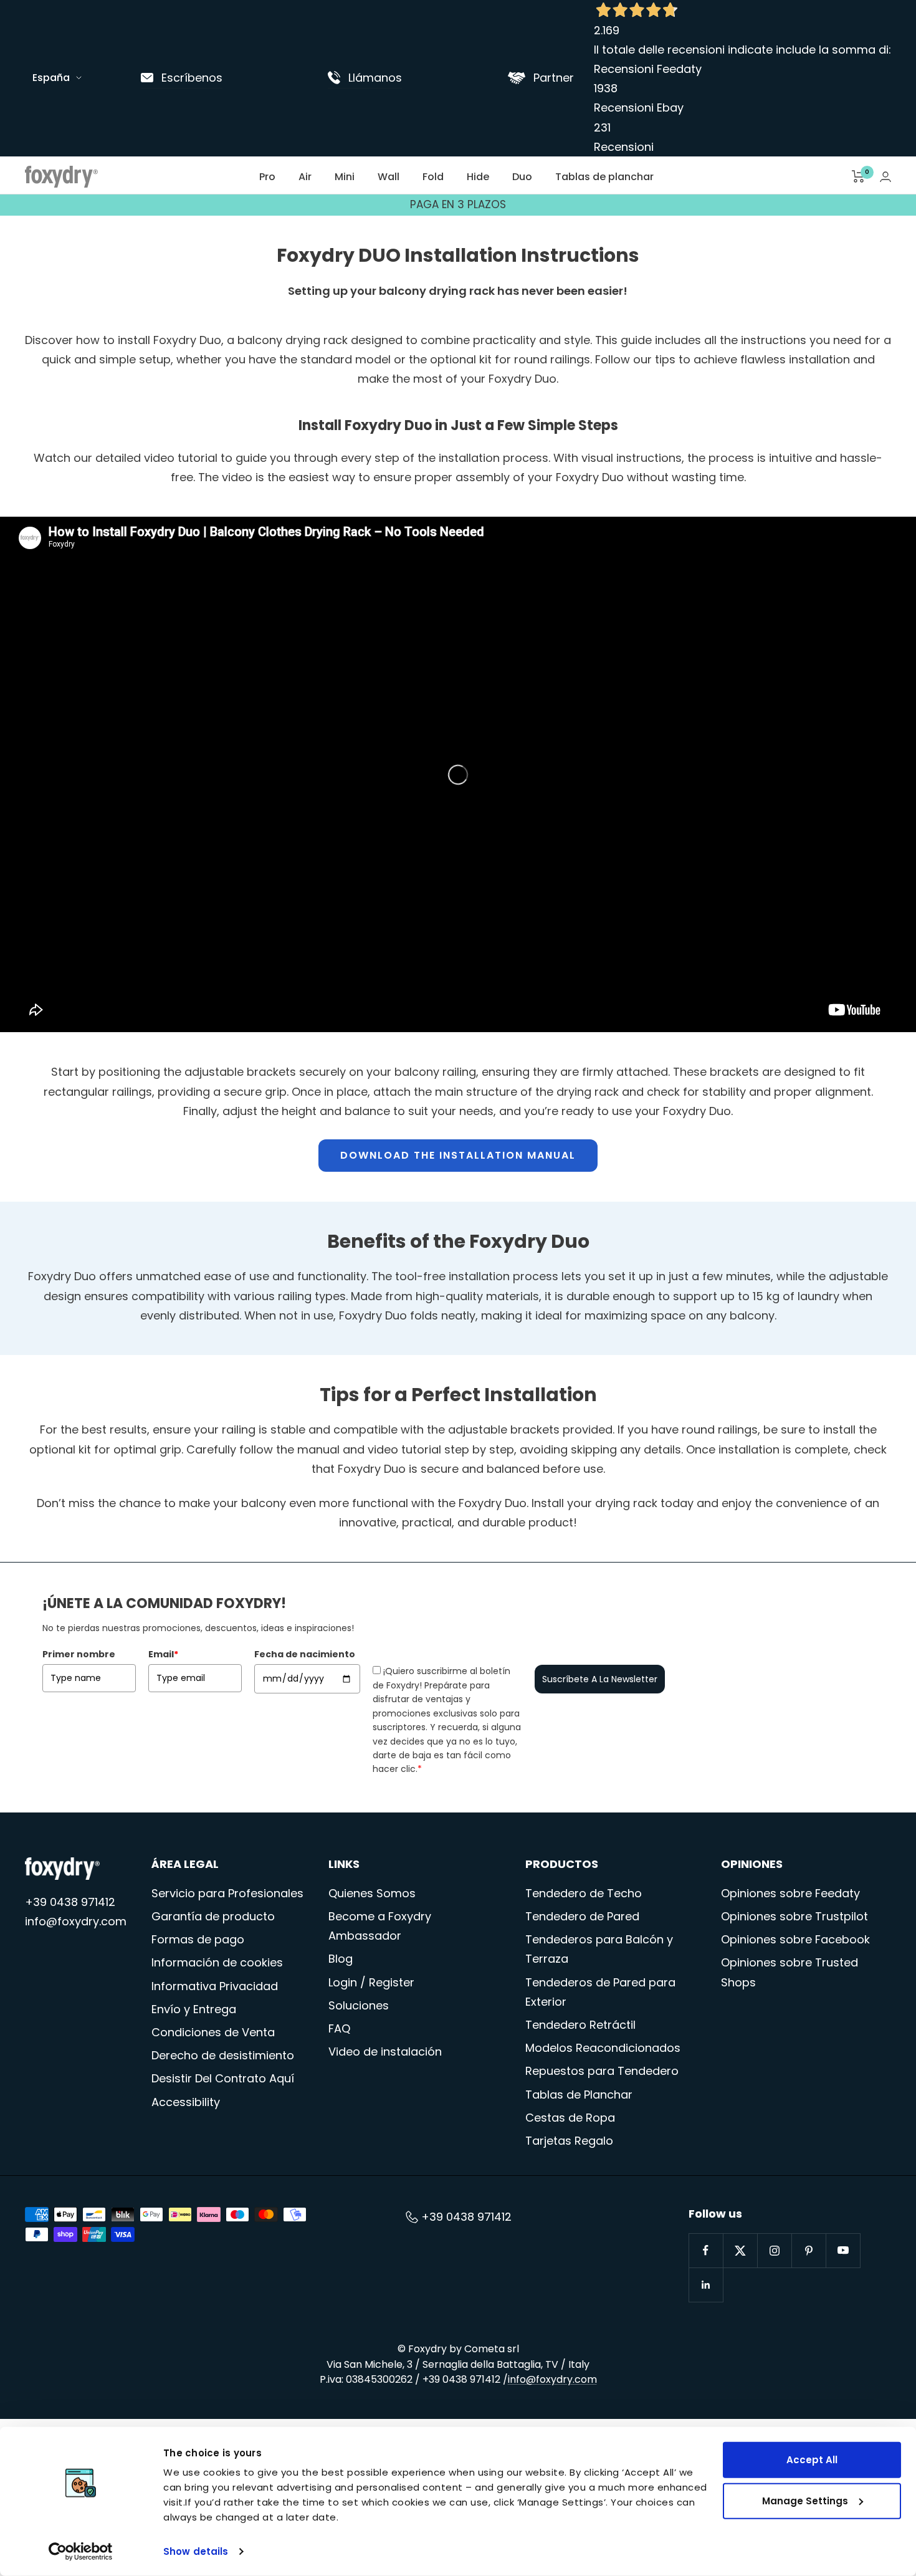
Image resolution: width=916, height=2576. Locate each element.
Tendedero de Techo (584, 1893)
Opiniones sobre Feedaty (790, 1893)
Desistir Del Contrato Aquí (223, 2078)
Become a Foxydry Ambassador (380, 1926)
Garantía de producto (213, 1916)
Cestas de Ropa (570, 2118)
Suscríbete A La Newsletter (600, 1679)
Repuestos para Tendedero (602, 2071)
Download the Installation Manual (458, 1155)
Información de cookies (217, 1962)
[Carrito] (858, 176)
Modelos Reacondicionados (603, 2048)
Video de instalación (385, 2052)
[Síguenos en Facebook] (706, 2250)
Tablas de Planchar (579, 2095)
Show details (196, 2551)
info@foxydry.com (76, 1921)
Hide (478, 177)
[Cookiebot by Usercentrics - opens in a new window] (81, 2552)
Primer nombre (79, 1654)
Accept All (812, 2460)
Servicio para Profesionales (227, 1893)
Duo (522, 177)
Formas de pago (198, 1939)
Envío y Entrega (194, 2009)
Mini (345, 177)
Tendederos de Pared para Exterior (600, 1992)
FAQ (339, 2028)
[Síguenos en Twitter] (740, 2250)
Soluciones (359, 2005)
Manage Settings (805, 2500)
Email (163, 1654)
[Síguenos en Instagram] (774, 2250)
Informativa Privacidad (215, 1986)
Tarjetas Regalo (569, 2141)
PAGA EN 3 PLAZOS (458, 204)
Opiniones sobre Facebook (795, 1939)
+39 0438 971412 (70, 1902)
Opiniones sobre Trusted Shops (790, 1972)
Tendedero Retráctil (580, 2025)
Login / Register (371, 1982)
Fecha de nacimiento (305, 1654)
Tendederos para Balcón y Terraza (599, 1949)
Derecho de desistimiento (223, 2055)
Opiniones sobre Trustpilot (794, 1916)
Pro (267, 177)
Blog (341, 1959)
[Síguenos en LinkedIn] (706, 2285)
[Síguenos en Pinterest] (809, 2250)
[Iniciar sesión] (885, 177)
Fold (433, 177)
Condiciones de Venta (213, 2032)
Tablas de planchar (604, 177)
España (51, 78)
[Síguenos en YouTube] (843, 2250)
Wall (389, 177)
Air (305, 177)
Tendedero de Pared (582, 1916)
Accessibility (186, 2102)
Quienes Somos (372, 1893)
